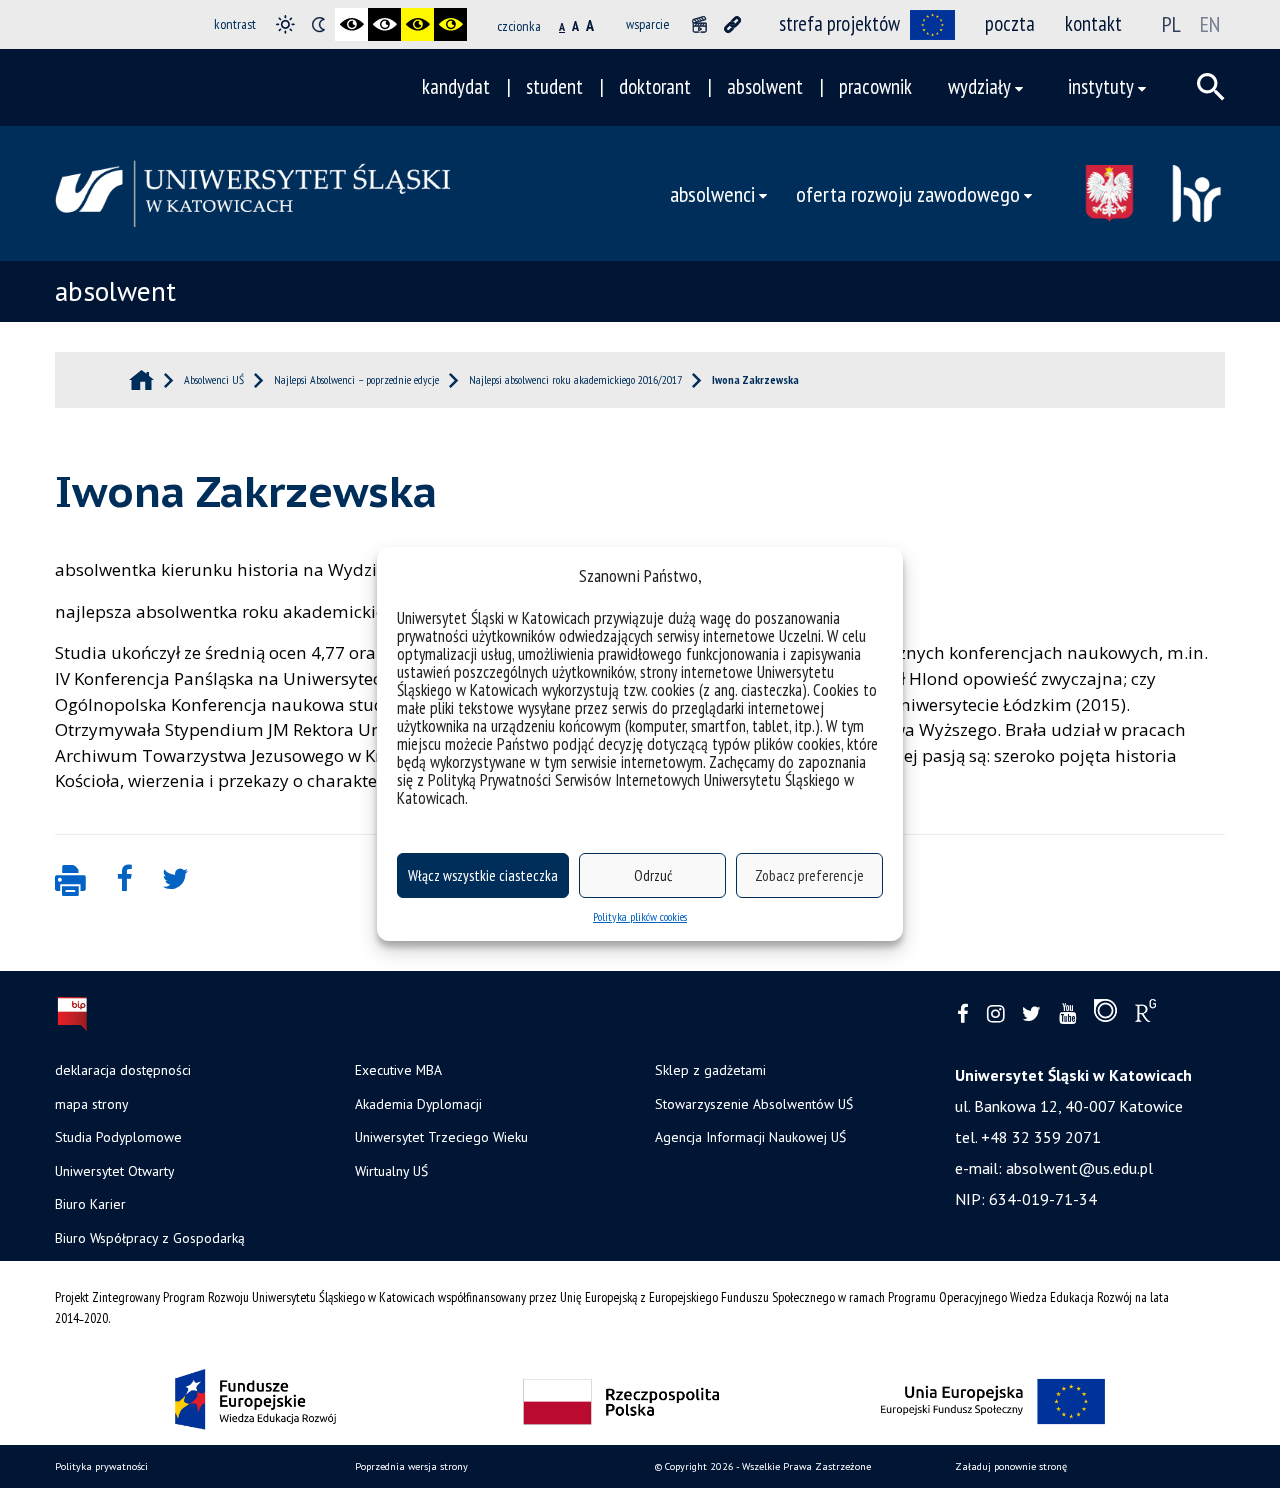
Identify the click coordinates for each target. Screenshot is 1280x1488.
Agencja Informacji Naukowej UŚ (750, 1137)
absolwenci (712, 193)
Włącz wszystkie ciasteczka (483, 875)
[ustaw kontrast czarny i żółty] (417, 24)
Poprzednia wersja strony (411, 1466)
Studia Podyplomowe (118, 1137)
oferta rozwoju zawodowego (908, 193)
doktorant (655, 86)
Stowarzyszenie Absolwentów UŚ (754, 1104)
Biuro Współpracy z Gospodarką (150, 1238)
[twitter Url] (1031, 1014)
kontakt (1093, 23)
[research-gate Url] (1145, 1015)
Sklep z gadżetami (710, 1070)
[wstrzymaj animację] (699, 24)
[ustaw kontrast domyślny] (285, 24)
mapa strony (91, 1104)
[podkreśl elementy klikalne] (732, 24)
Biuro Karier (90, 1204)
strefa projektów (839, 23)
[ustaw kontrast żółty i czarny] (450, 24)
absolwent (765, 86)
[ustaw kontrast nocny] (318, 24)
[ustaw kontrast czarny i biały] (351, 24)
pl (1171, 24)
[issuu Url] (1105, 1015)
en (1210, 24)
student (554, 86)
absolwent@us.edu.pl (1079, 1168)
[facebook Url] (963, 1014)
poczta (1010, 23)
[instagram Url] (995, 1014)
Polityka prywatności (101, 1466)
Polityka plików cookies (640, 916)
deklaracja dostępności (123, 1070)
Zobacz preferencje (809, 875)
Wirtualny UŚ (391, 1171)
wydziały (979, 86)
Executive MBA (398, 1070)
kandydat (456, 86)
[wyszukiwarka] (1211, 87)
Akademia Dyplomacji (418, 1104)
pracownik (875, 86)
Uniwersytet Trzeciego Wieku (441, 1137)
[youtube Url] (1067, 1014)
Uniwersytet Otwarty (114, 1171)
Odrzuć (653, 875)
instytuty (1101, 86)
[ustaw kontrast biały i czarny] (384, 24)
